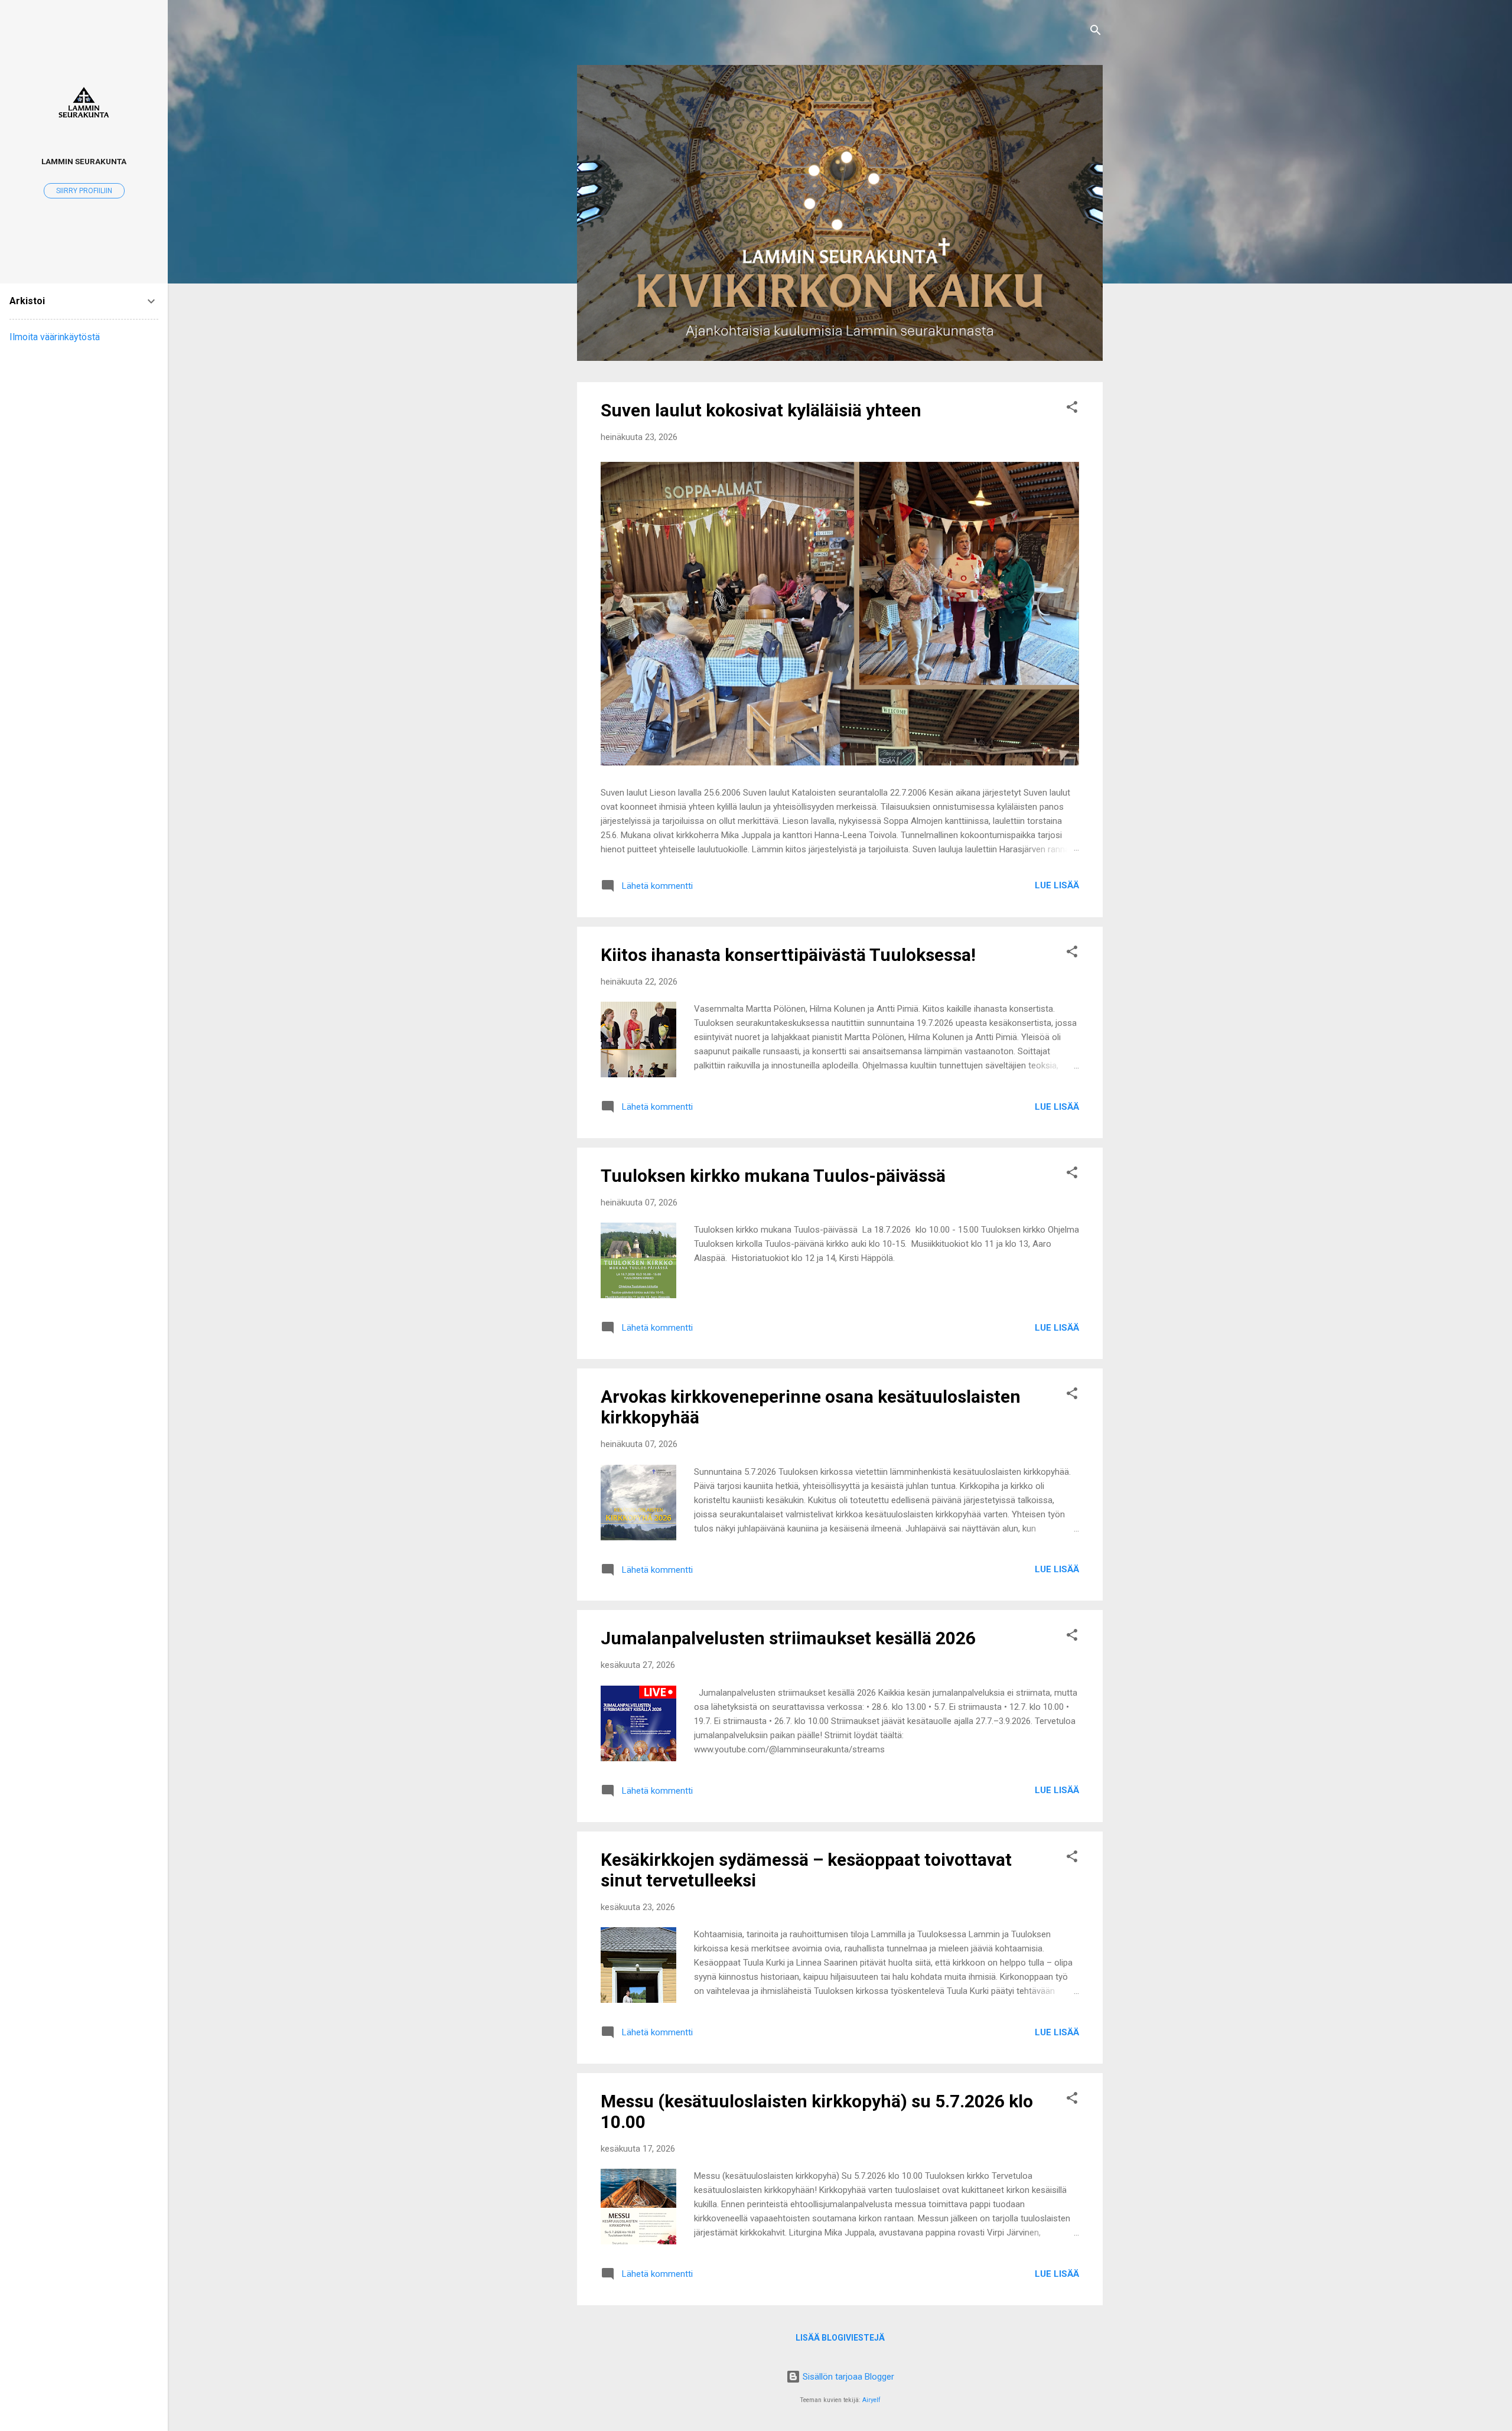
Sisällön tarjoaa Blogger (847, 2377)
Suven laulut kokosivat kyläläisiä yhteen (761, 410)
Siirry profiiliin (84, 191)
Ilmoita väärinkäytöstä (55, 337)
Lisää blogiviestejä (840, 2338)
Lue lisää (1057, 885)
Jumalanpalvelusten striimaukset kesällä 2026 (788, 1638)
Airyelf (871, 2400)
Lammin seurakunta (84, 161)
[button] (1072, 409)
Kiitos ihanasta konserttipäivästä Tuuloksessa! (788, 955)
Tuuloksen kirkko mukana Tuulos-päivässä (773, 1176)
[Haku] (1096, 32)
